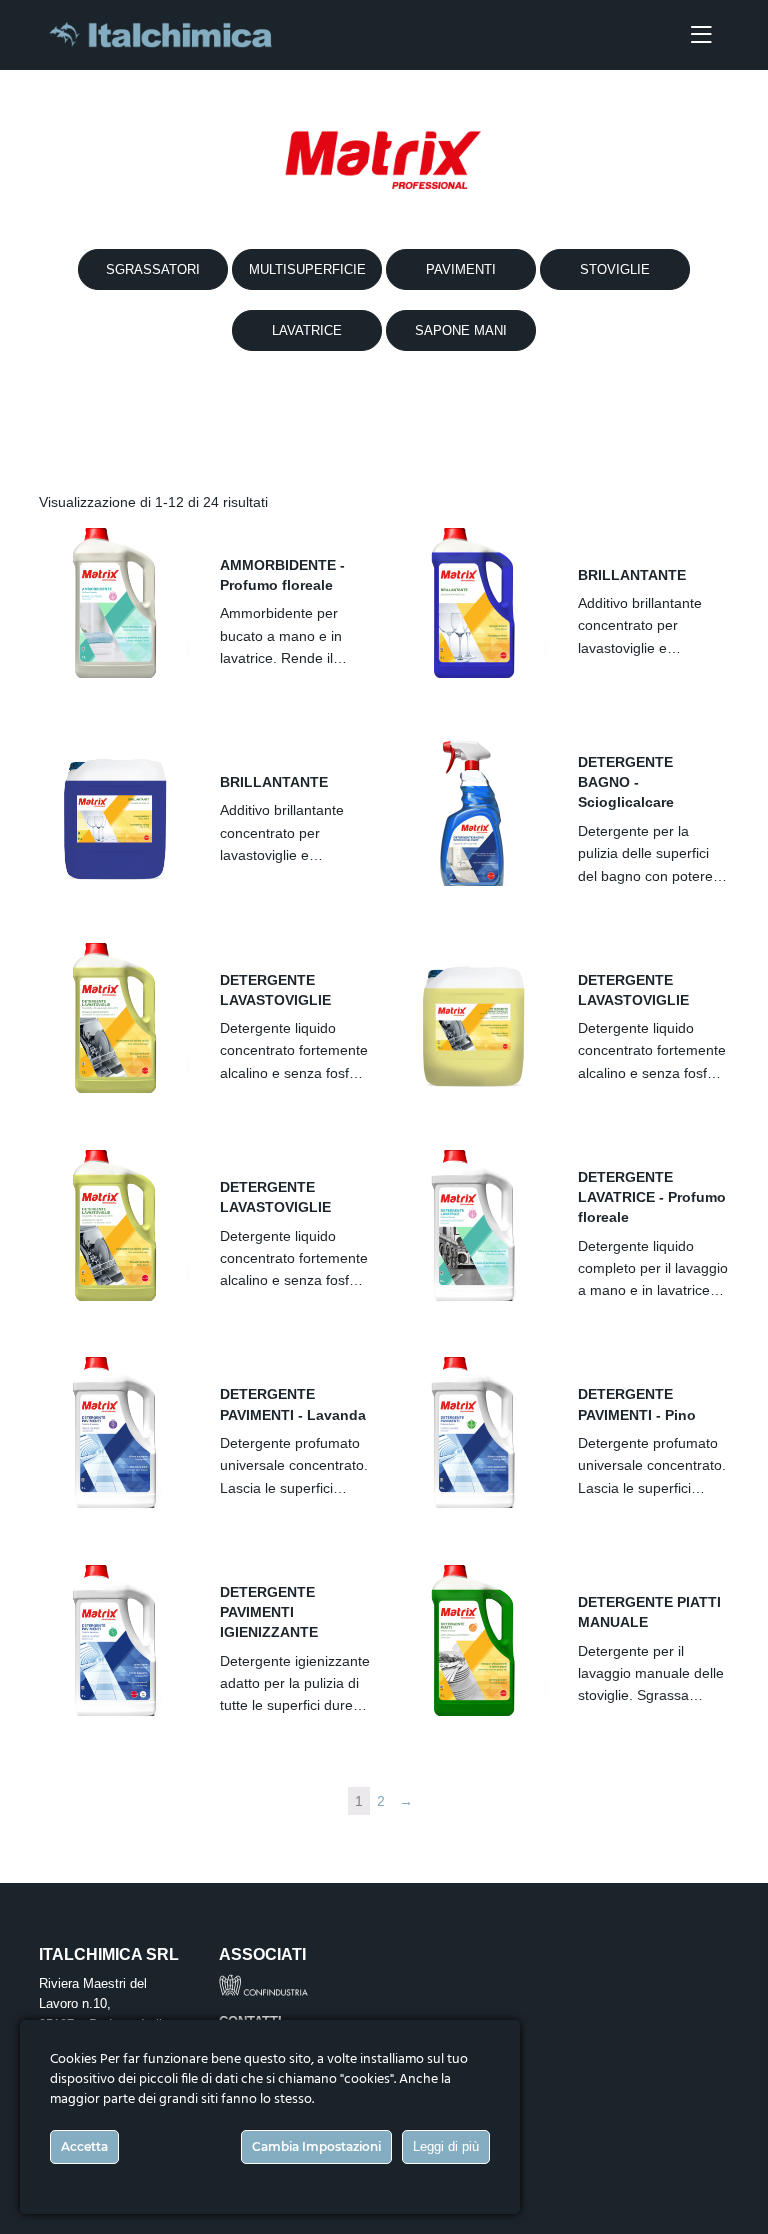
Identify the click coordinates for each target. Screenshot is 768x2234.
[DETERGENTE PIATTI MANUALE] (473, 1640)
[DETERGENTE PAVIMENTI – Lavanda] (114, 1432)
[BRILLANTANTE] (473, 603)
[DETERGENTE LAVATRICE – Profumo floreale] (473, 1225)
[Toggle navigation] (701, 35)
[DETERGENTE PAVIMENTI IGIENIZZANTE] (114, 1640)
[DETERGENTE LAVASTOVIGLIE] (114, 1018)
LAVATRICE (307, 330)
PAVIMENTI (461, 269)
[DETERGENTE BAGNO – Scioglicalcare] (473, 810)
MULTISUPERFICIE (307, 269)
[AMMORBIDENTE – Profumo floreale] (114, 603)
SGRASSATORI (153, 269)
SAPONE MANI (461, 330)
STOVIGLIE (615, 269)
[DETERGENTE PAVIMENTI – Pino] (473, 1432)
